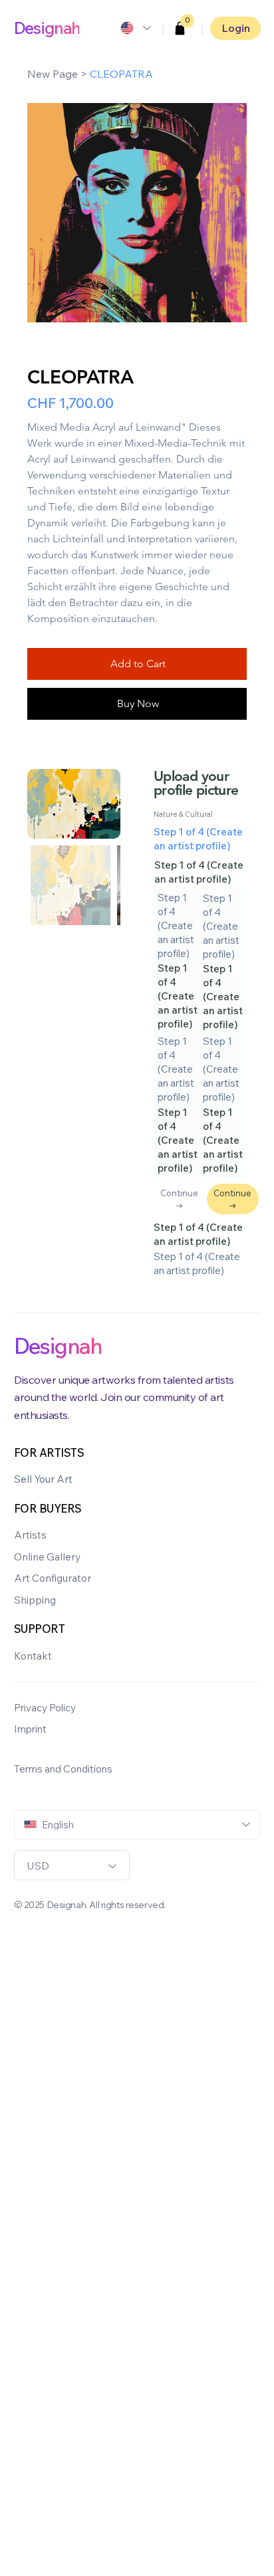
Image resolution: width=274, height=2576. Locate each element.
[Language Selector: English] (135, 28)
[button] (180, 28)
